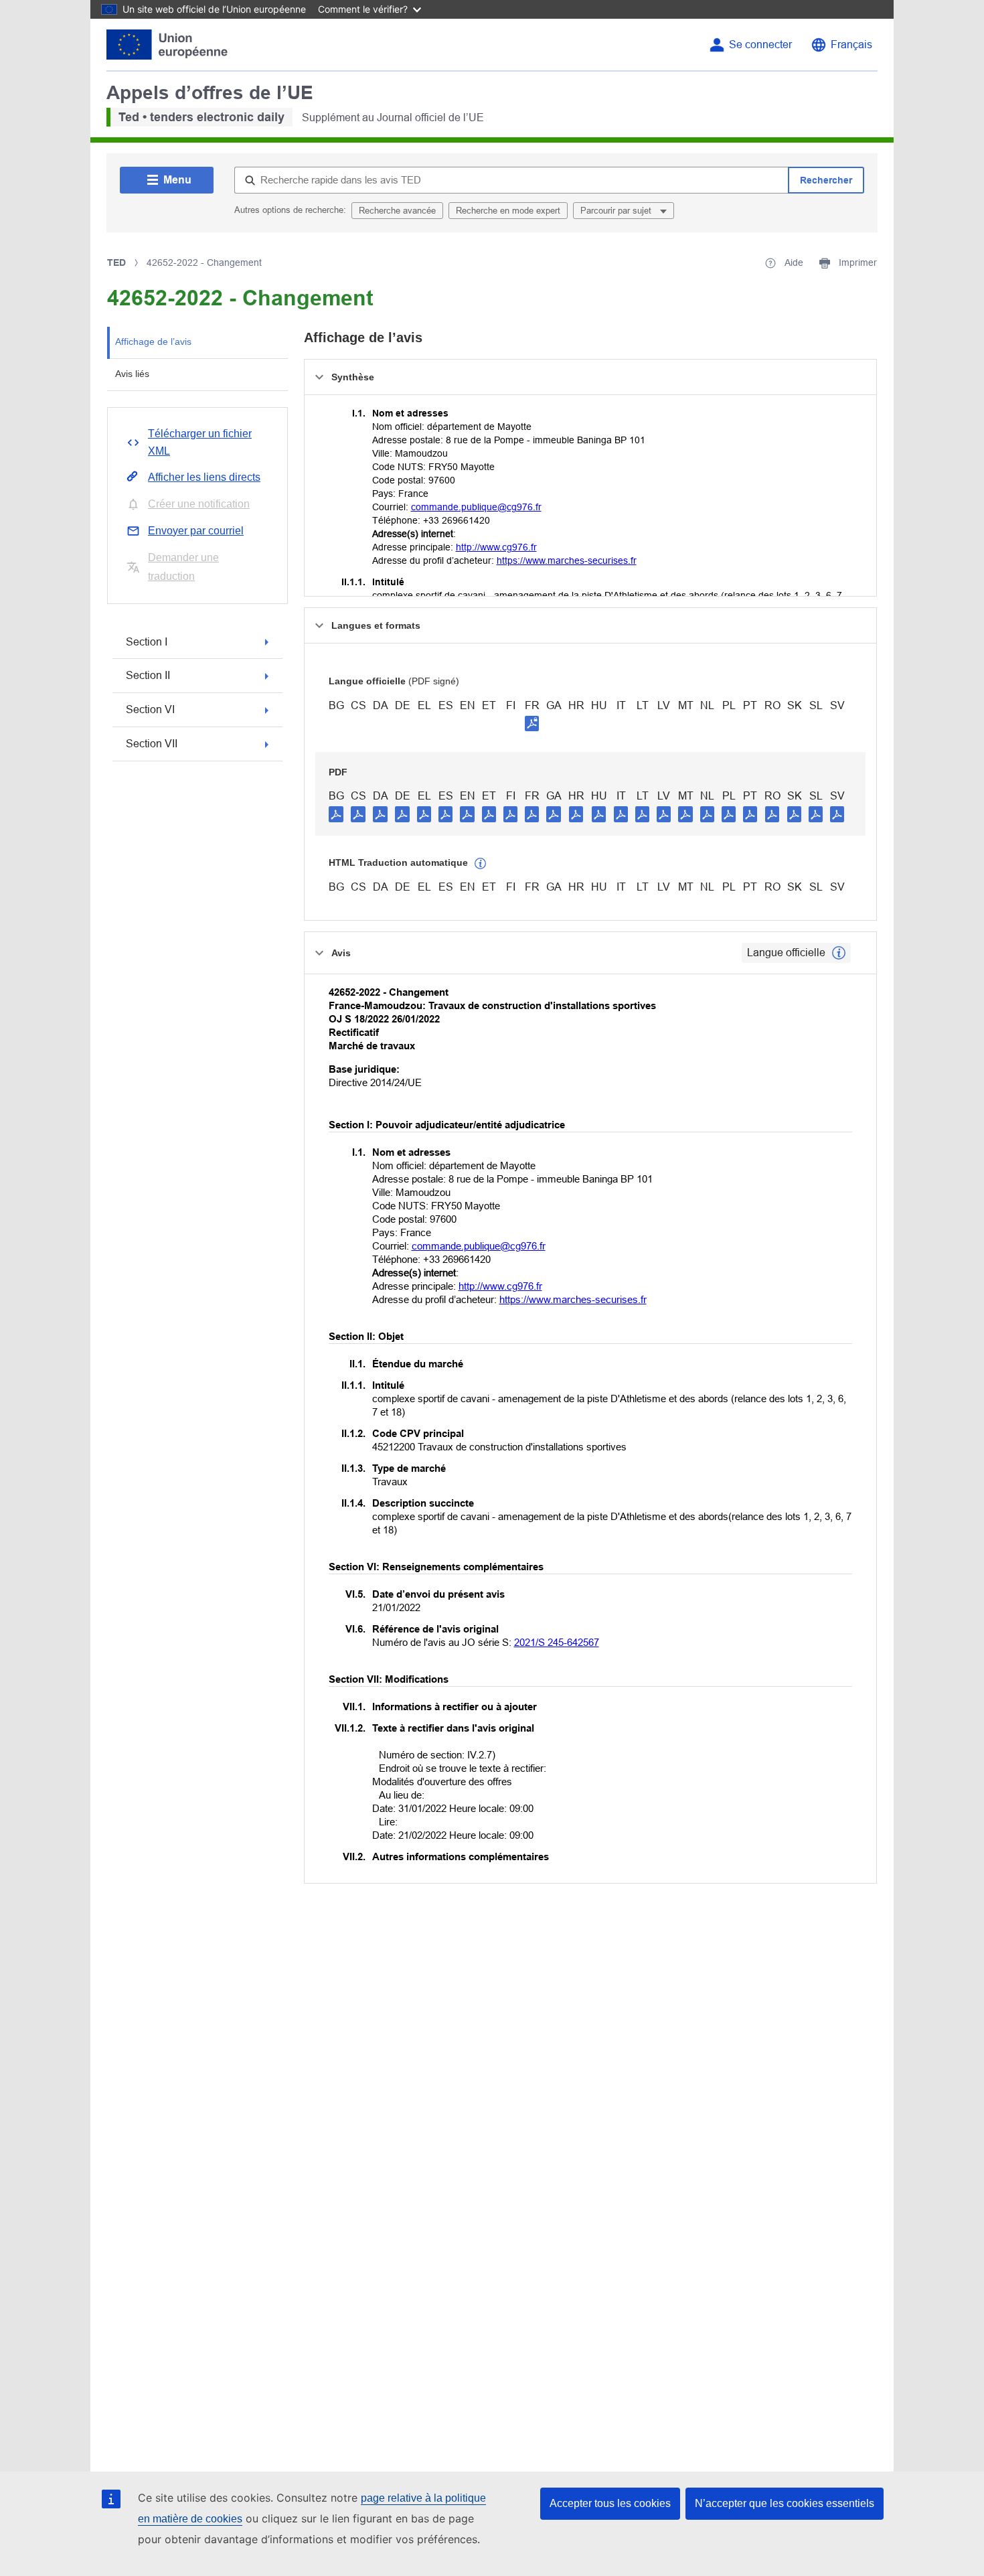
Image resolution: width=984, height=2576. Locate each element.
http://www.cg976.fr (496, 547)
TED (116, 262)
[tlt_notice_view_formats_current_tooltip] (839, 953)
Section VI (150, 709)
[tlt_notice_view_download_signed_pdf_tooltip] (532, 723)
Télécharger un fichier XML (200, 442)
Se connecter (760, 45)
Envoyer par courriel (196, 531)
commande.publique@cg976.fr (476, 507)
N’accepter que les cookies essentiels (785, 2503)
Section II (148, 675)
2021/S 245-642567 (557, 1642)
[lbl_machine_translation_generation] (481, 864)
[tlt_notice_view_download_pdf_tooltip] (336, 814)
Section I (147, 642)
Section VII (152, 744)
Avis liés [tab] (132, 374)
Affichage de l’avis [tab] (153, 342)
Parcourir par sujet (617, 211)
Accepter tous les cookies (610, 2503)
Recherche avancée (397, 211)
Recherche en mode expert (508, 211)
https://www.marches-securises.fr (567, 560)
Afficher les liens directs (204, 477)
